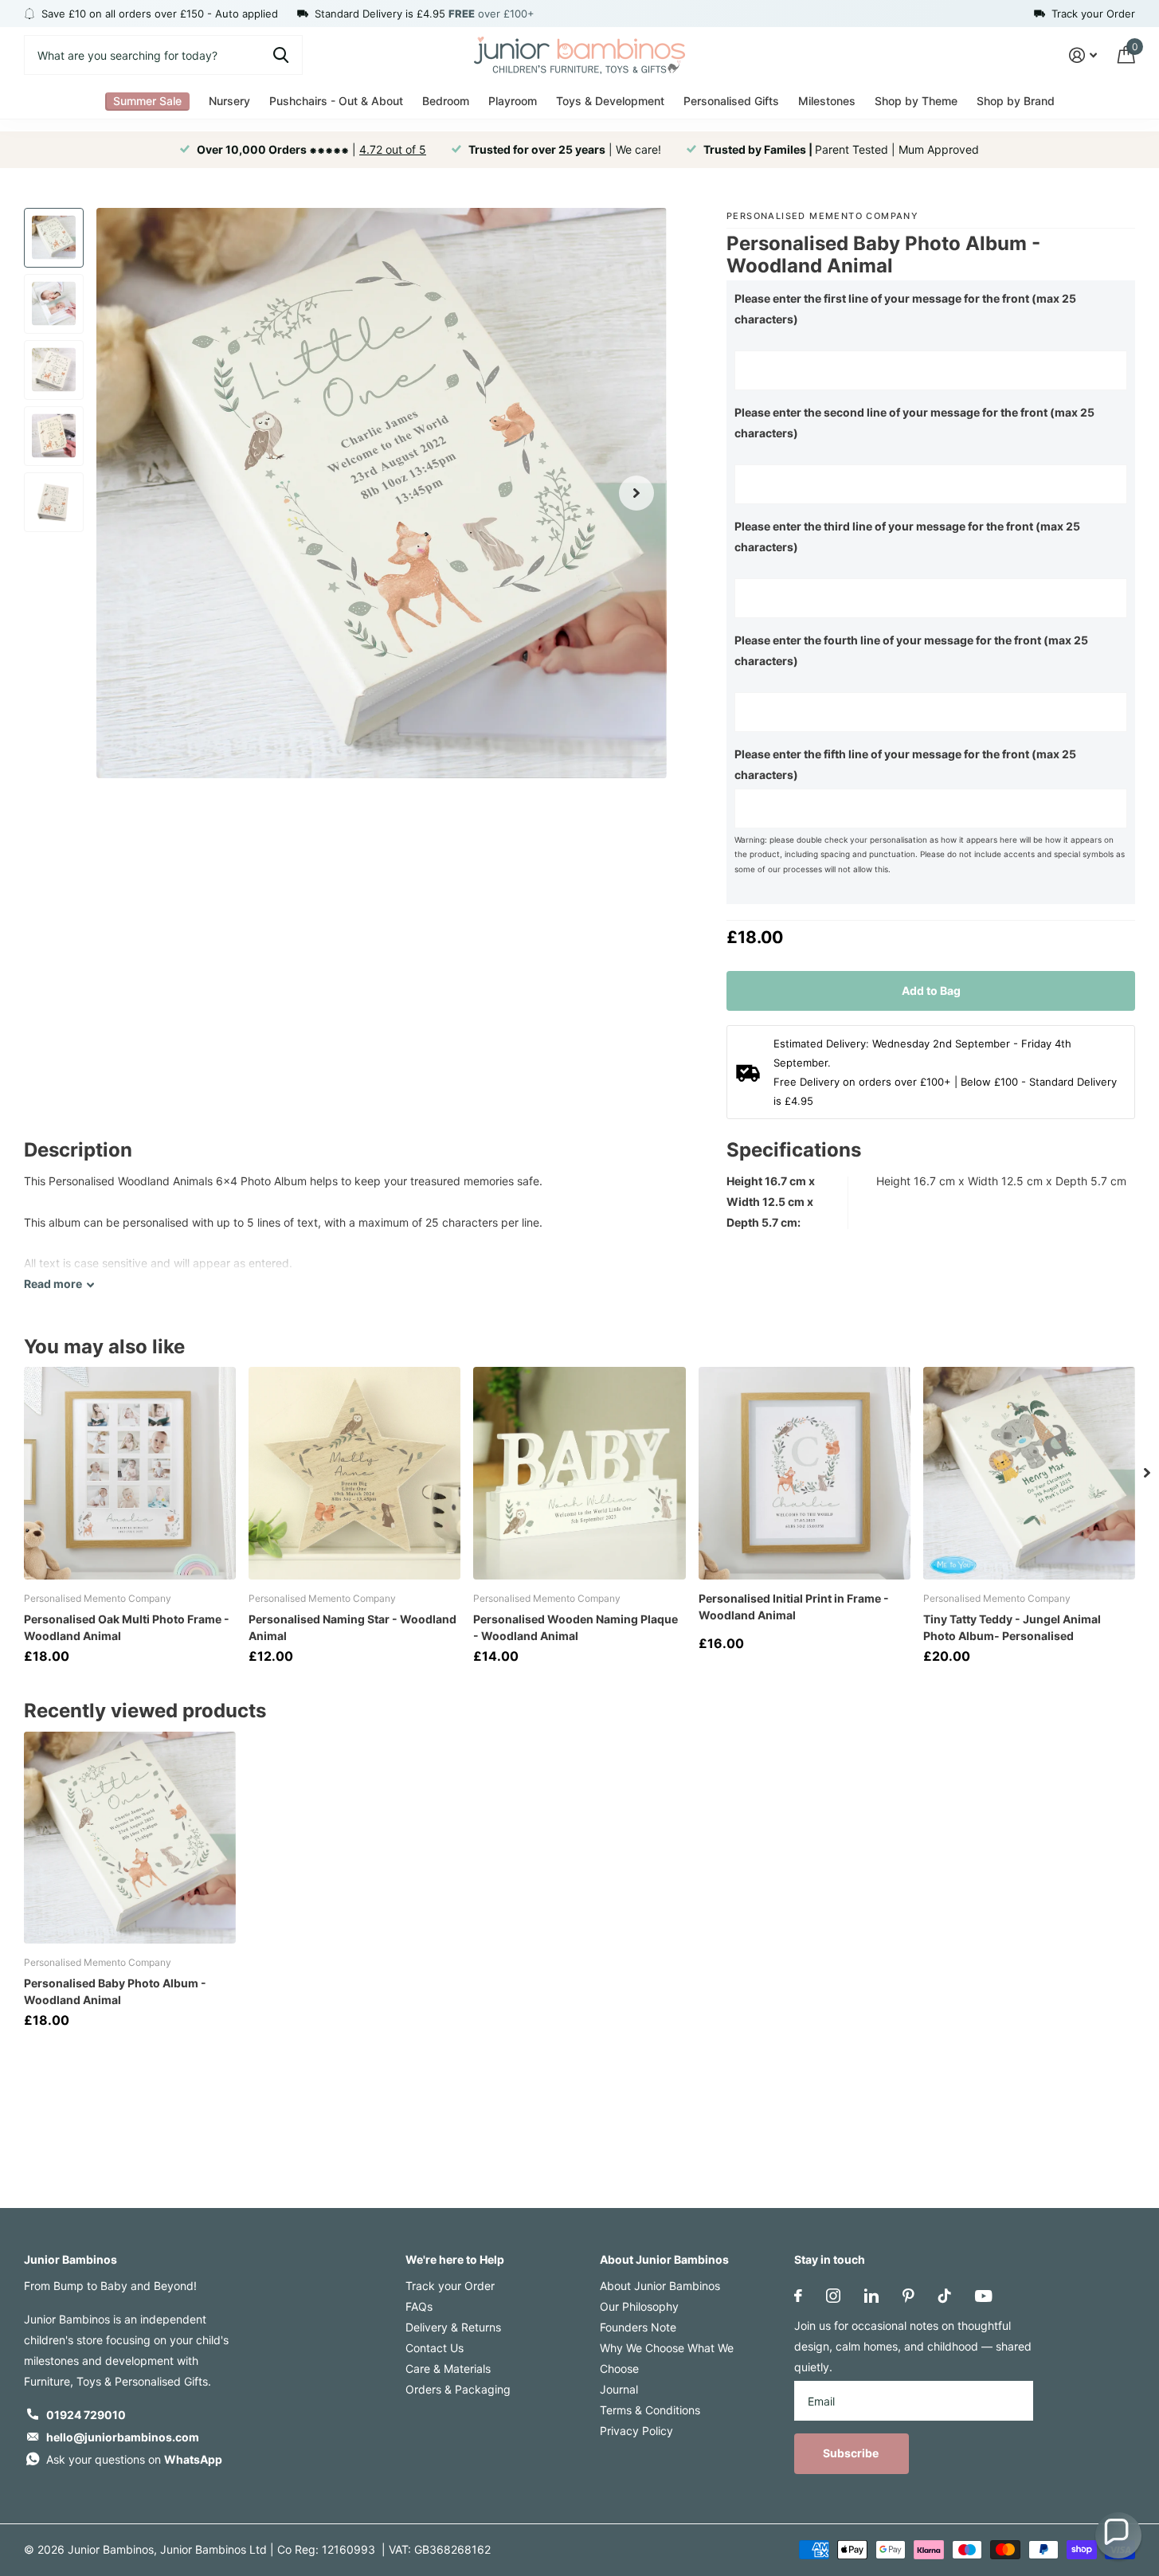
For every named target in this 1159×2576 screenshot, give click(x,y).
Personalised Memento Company (822, 216)
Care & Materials (448, 2369)
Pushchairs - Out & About (336, 101)
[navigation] (54, 238)
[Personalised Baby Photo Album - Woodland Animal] (130, 1838)
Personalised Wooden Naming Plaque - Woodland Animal (576, 1627)
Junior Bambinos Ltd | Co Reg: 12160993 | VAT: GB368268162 (325, 2549)
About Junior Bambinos (664, 2259)
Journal (619, 2389)
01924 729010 (86, 2415)
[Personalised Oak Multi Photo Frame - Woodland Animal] (130, 1473)
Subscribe (852, 2453)
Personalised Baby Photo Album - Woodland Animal (115, 1991)
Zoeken (281, 55)
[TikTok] (945, 2296)
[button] (1118, 2535)
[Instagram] (833, 2296)
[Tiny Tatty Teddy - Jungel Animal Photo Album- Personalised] (1029, 1473)
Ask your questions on (134, 2459)
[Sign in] (1083, 55)
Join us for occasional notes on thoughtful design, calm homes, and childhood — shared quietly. (913, 2346)
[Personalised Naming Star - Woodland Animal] (354, 1473)
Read (53, 1284)
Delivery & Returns (453, 2327)
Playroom (513, 101)
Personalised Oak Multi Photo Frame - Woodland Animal (127, 1627)
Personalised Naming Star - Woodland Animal (352, 1627)
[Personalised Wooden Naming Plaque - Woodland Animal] (579, 1473)
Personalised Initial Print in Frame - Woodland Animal (794, 1607)
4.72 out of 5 (393, 149)
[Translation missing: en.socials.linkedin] (871, 2296)
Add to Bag (931, 990)
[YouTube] (983, 2296)
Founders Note (638, 2327)
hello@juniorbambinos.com (123, 2437)
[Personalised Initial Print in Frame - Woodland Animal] (805, 1473)
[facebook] (798, 2296)
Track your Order (450, 2286)
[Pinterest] (908, 2296)
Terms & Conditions (650, 2410)
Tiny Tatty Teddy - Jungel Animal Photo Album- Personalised (1012, 1627)
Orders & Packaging (458, 2389)
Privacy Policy (636, 2431)
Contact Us (435, 2348)
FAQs (419, 2306)
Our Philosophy (639, 2306)
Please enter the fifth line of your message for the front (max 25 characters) (905, 764)
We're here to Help (455, 2259)
